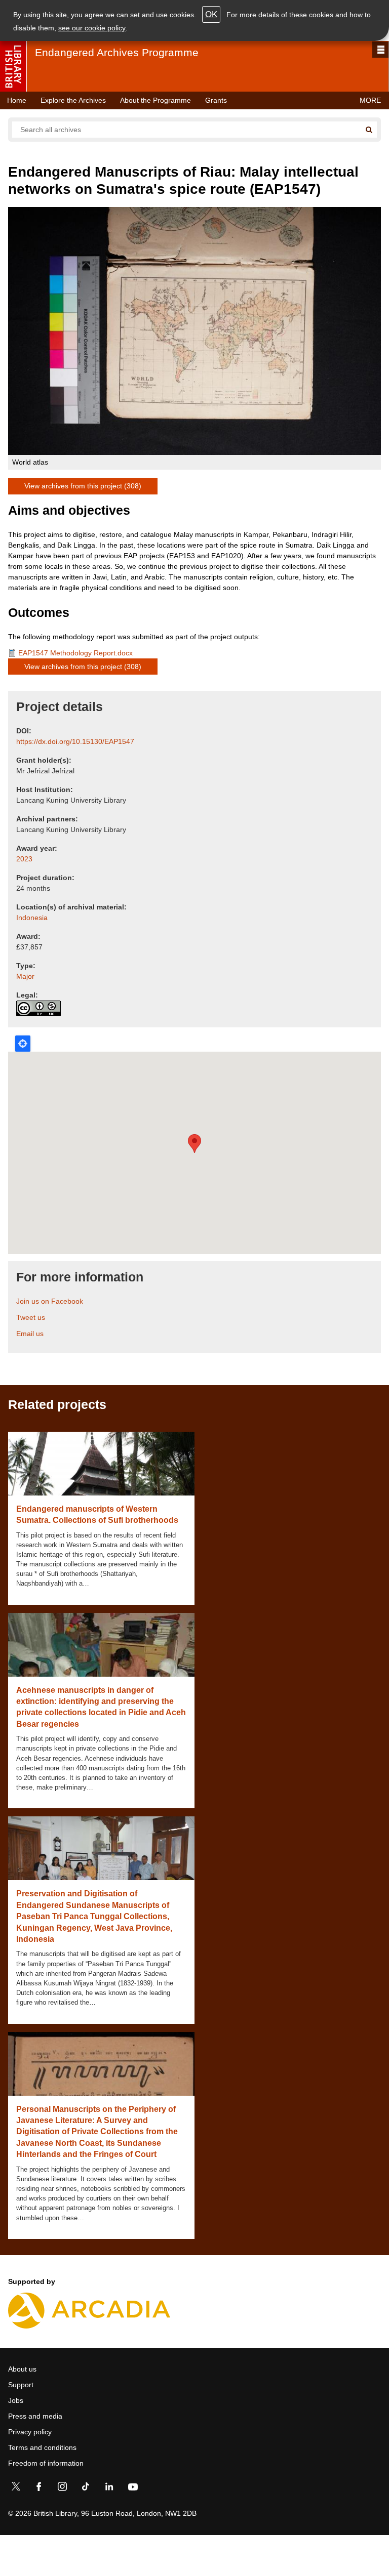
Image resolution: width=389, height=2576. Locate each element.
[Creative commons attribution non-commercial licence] (38, 1008)
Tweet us (31, 1317)
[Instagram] (62, 2488)
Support (21, 2385)
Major (25, 976)
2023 (24, 859)
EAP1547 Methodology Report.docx (75, 653)
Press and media (35, 2416)
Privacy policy (30, 2432)
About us (22, 2369)
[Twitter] (16, 2488)
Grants (216, 100)
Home (17, 100)
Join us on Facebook (50, 1301)
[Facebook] (39, 2488)
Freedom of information (46, 2463)
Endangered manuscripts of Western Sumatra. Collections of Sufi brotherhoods (97, 1514)
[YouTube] (133, 2488)
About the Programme (155, 100)
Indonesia (32, 918)
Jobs (16, 2400)
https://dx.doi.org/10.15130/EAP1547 (75, 741)
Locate (23, 1044)
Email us (30, 1334)
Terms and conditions (42, 2447)
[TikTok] (86, 2488)
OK (211, 14)
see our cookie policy (92, 28)
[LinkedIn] (109, 2488)
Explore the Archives (73, 100)
